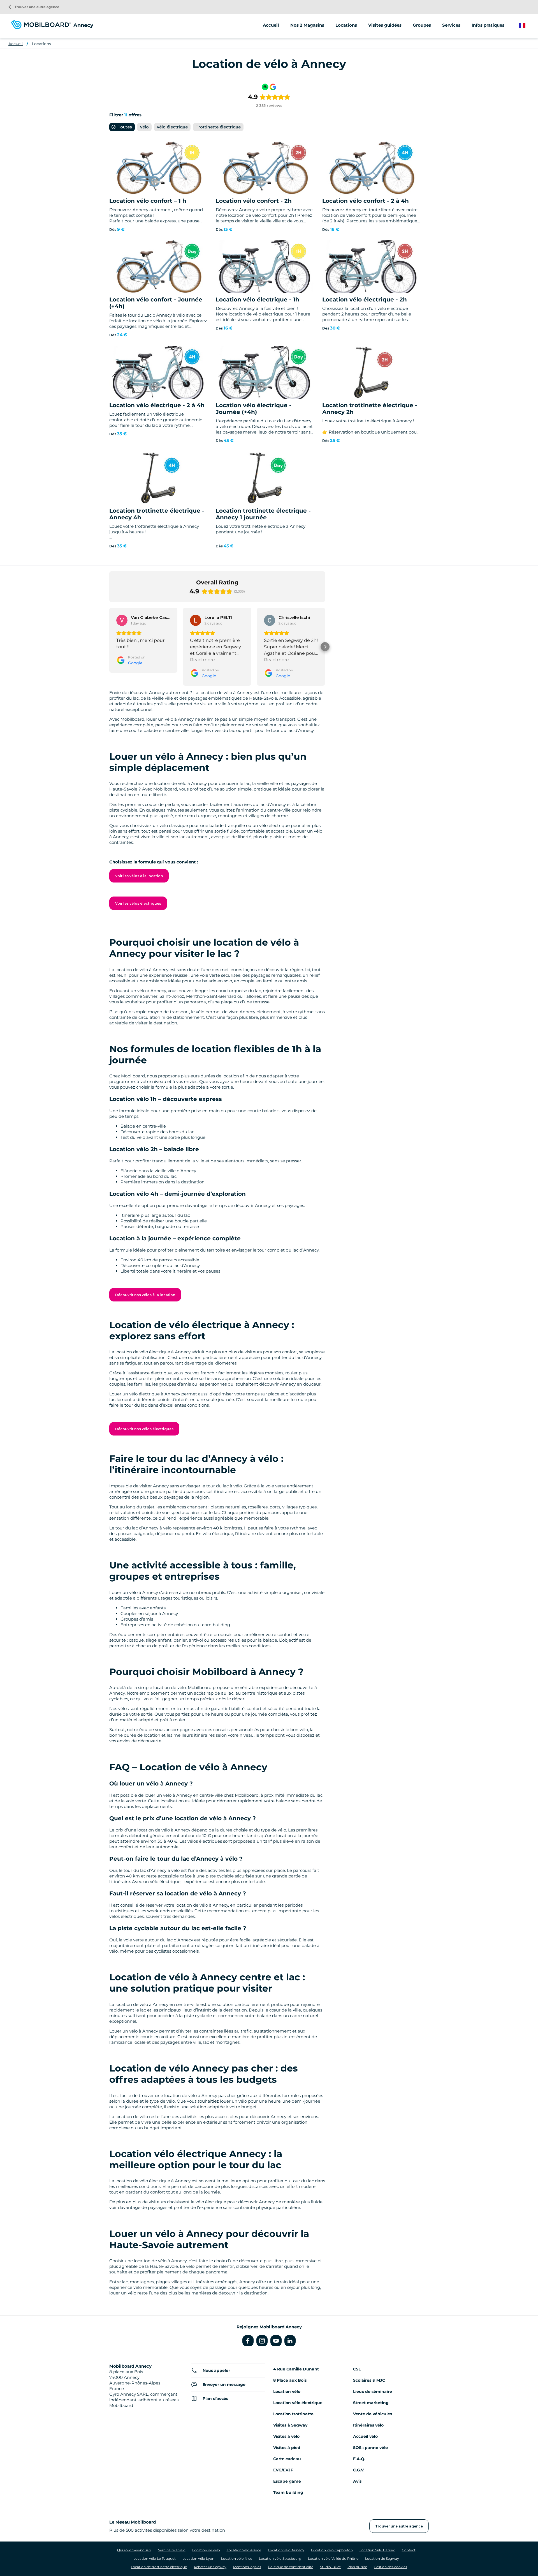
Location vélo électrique (298, 2403)
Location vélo (287, 2391)
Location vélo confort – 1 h (148, 201)
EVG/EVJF (283, 2470)
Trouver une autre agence (34, 7)
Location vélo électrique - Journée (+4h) (254, 409)
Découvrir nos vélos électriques (144, 1429)
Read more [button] (202, 660)
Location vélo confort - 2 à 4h (366, 201)
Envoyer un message (224, 2384)
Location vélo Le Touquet (155, 2558)
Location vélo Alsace (244, 2550)
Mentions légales (247, 2567)
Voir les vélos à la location (139, 876)
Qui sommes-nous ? (134, 2550)
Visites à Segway (290, 2425)
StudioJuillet (330, 2567)
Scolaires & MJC (369, 2380)
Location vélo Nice (237, 2558)
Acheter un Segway (210, 2567)
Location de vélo (206, 2550)
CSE (357, 2369)
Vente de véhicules (373, 2414)
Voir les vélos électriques (138, 903)
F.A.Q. (359, 2459)
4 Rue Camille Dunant (296, 2369)
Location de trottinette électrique (159, 2567)
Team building (288, 2492)
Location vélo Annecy (286, 2550)
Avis (357, 2481)
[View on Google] (122, 620)
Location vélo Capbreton (332, 2550)
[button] (109, 647)
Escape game (287, 2481)
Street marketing (371, 2403)
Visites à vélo (286, 2436)
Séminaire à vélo (172, 2550)
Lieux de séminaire (373, 2391)
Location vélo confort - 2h (254, 201)
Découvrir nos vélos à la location (145, 1295)
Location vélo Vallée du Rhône (333, 2558)
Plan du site (357, 2567)
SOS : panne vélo (370, 2448)
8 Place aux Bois (290, 2380)
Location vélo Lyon (198, 2558)
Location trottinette (293, 2414)
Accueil (271, 25)
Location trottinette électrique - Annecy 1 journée (263, 514)
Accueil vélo (365, 2436)
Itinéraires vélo (368, 2425)
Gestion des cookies (390, 2567)
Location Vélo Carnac (377, 2550)
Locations (41, 44)
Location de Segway (382, 2558)
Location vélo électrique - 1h (258, 299)
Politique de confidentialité (291, 2567)
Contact (409, 2550)
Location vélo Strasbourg (280, 2558)
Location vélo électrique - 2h (365, 299)
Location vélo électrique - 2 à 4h (157, 405)
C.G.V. (359, 2470)
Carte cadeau (287, 2459)
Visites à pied (287, 2448)
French (526, 26)
